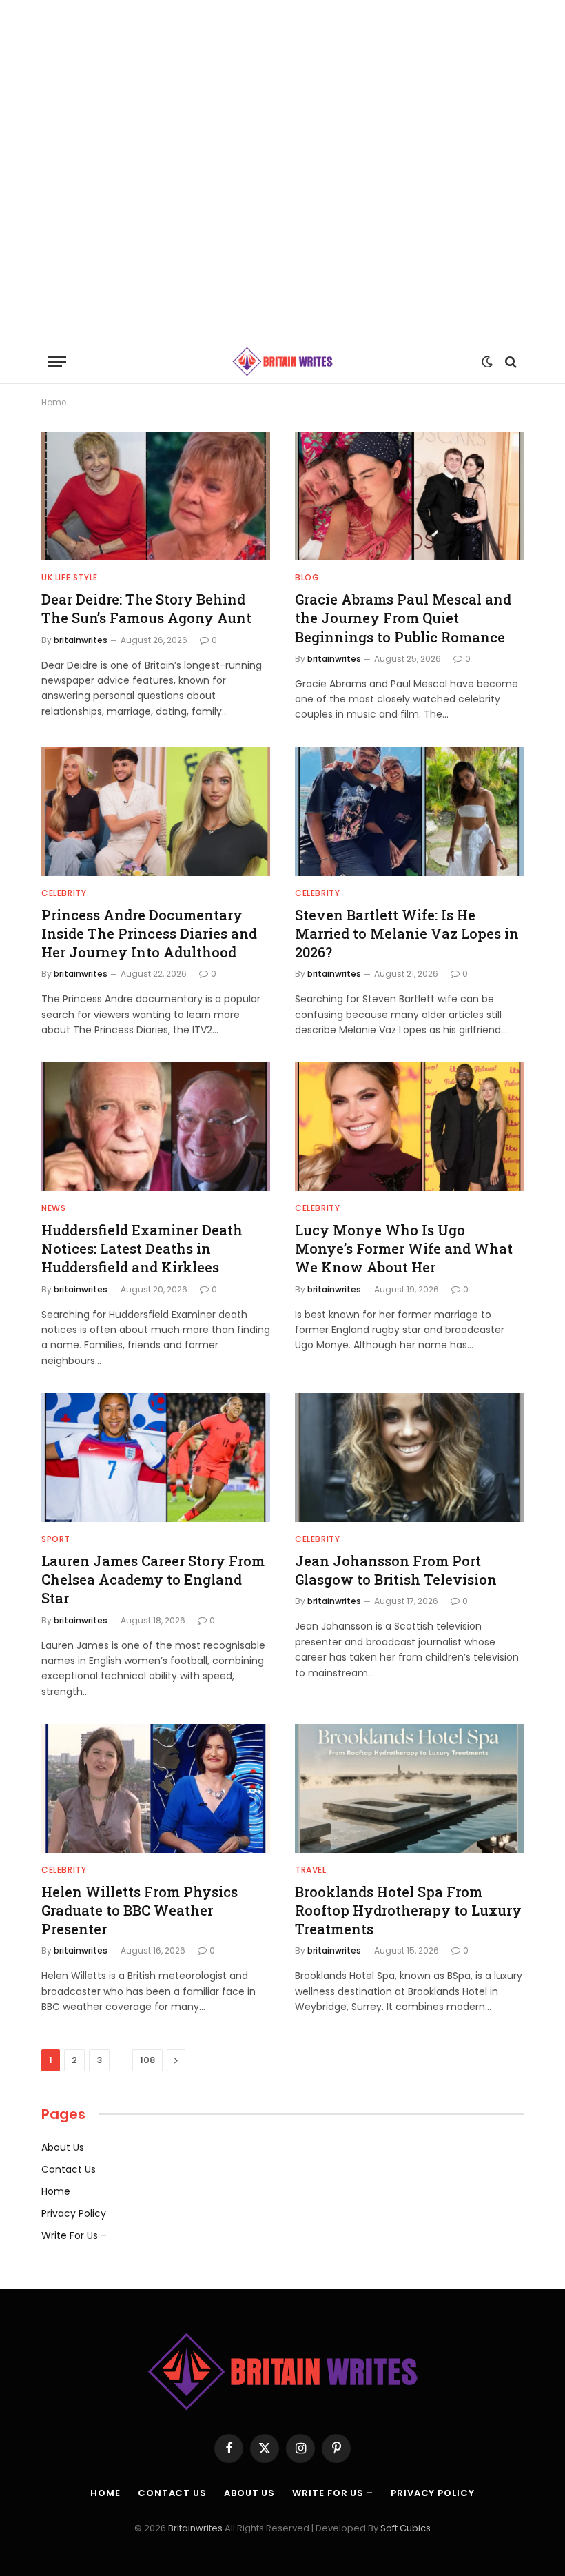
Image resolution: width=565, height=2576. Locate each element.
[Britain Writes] (283, 362)
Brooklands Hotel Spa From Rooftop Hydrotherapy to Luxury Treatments (408, 1910)
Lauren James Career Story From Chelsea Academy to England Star (153, 1579)
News (53, 1208)
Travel (311, 1870)
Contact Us (69, 2169)
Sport (56, 1539)
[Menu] (57, 362)
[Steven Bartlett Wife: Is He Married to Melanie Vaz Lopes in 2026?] (409, 812)
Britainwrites (196, 2528)
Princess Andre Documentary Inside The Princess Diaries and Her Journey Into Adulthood (149, 933)
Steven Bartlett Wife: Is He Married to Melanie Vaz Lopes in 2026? (407, 933)
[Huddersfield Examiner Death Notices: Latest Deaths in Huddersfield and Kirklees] (156, 1127)
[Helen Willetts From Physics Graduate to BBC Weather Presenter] (156, 1788)
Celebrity (64, 893)
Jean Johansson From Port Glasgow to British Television (396, 1570)
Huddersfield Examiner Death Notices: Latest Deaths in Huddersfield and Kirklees (142, 1248)
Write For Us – (74, 2235)
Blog (307, 577)
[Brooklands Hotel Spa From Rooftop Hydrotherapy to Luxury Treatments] (409, 1788)
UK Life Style (70, 577)
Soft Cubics (405, 2528)
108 (147, 2060)
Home (56, 2191)
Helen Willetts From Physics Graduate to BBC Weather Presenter (140, 1910)
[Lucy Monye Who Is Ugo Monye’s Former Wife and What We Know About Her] (409, 1127)
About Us (63, 2147)
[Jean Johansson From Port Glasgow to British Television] (409, 1458)
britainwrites (81, 640)
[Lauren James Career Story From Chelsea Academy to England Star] (156, 1458)
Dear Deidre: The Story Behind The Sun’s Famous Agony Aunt (146, 608)
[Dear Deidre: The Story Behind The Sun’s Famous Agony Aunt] (156, 496)
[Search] (510, 362)
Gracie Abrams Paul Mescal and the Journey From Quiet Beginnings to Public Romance (403, 618)
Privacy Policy (74, 2213)
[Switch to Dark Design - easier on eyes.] (487, 362)
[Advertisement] (282, 170)
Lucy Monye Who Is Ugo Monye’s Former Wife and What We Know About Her (404, 1248)
